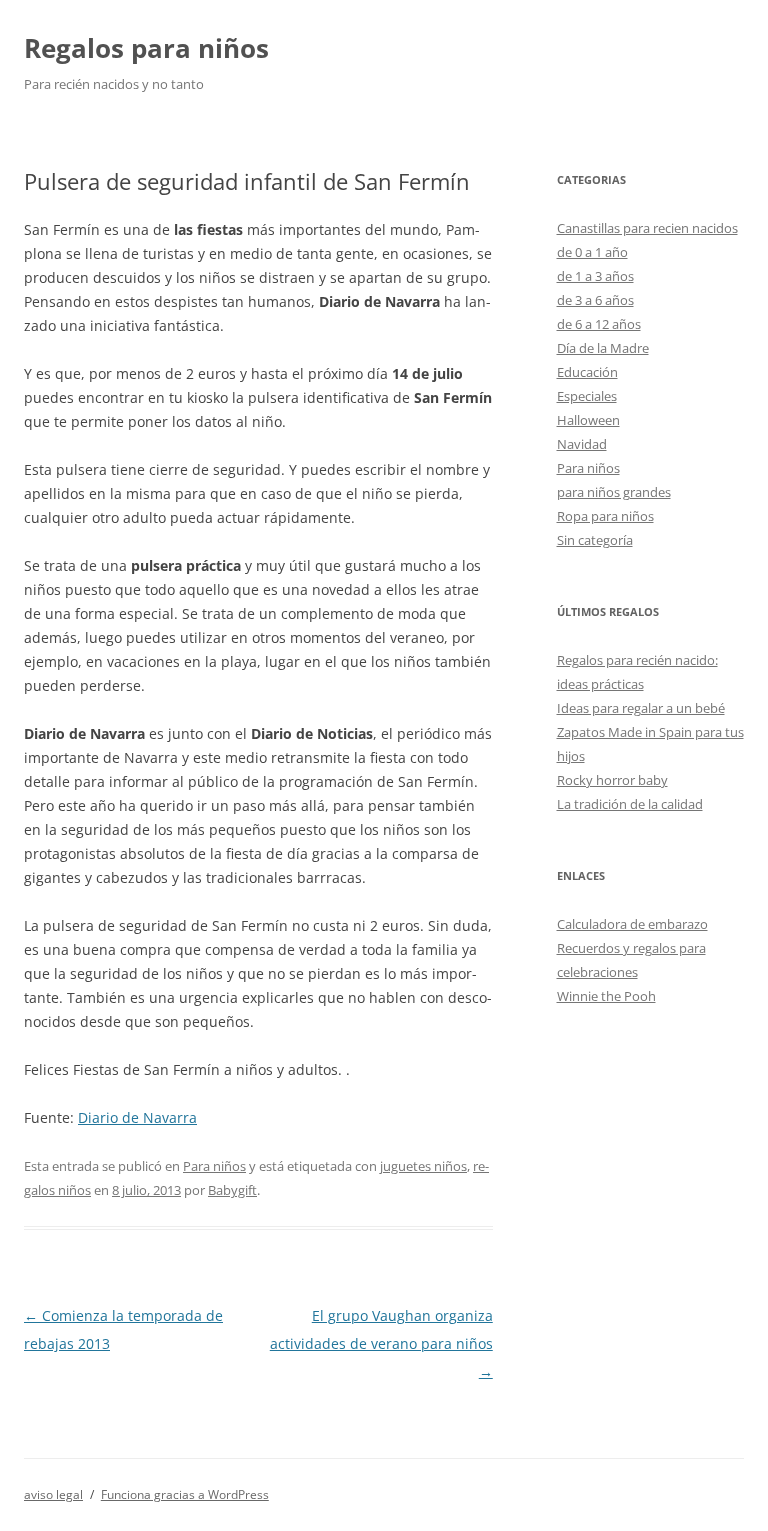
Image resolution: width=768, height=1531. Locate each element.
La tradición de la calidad (630, 804)
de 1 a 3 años (595, 276)
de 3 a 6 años (595, 300)
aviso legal (53, 1494)
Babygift (232, 1190)
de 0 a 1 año (592, 252)
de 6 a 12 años (599, 324)
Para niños (214, 1166)
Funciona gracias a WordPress (185, 1494)
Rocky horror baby (612, 780)
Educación (587, 372)
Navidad (582, 444)
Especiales (587, 396)
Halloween (588, 420)
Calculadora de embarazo (632, 924)
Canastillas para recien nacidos (647, 228)
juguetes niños (423, 1166)
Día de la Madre (603, 348)
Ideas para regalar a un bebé (641, 708)
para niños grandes (614, 492)
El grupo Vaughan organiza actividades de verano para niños (381, 1343)
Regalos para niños (146, 48)
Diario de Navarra (137, 1117)
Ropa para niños (605, 516)
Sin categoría (595, 540)
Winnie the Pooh (606, 996)
